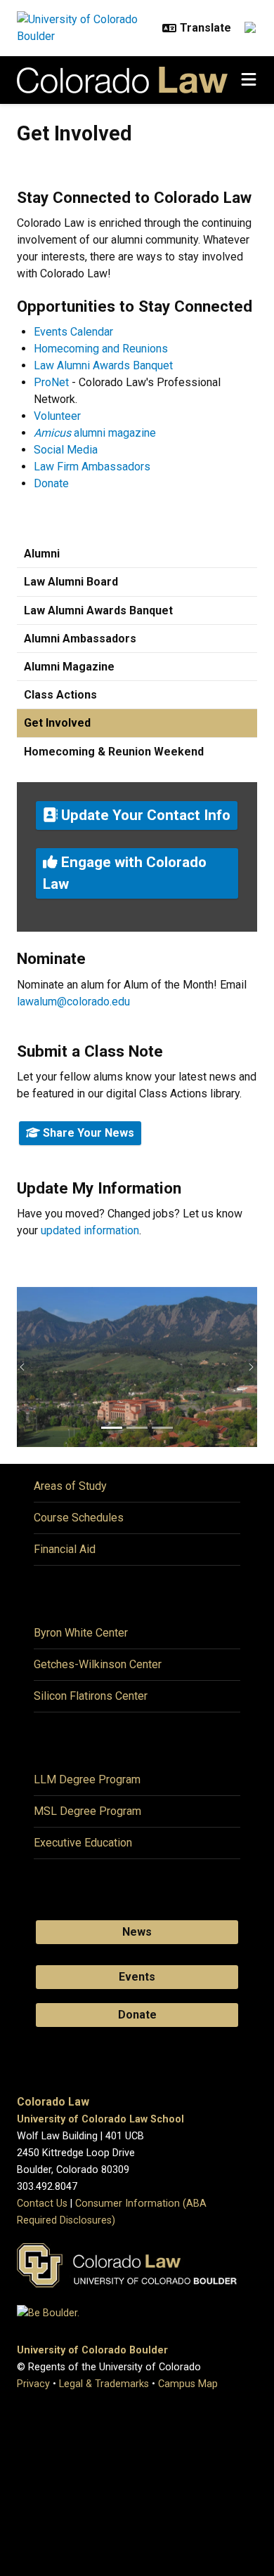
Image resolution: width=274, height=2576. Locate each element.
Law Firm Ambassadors (92, 467)
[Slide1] (112, 1428)
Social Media (66, 450)
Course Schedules (79, 1518)
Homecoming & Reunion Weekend (114, 752)
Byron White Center (81, 1633)
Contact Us (42, 2204)
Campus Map (188, 2384)
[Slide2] (137, 1428)
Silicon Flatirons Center (91, 1696)
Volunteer (57, 416)
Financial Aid (65, 1549)
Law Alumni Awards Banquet (103, 365)
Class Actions (60, 695)
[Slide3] (162, 1428)
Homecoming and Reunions (101, 349)
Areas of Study (70, 1486)
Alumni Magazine (69, 667)
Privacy (33, 2384)
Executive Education (83, 1843)
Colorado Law (53, 2102)
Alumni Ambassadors (80, 639)
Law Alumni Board (71, 582)
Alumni (42, 554)
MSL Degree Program (87, 1811)
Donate (51, 483)
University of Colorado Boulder (92, 2350)
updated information (90, 1230)
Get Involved (57, 723)
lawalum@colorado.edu (73, 1002)
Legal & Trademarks (104, 2384)
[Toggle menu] (249, 80)
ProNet (51, 382)
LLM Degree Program (87, 1779)
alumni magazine (95, 433)
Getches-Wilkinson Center (98, 1664)
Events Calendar (73, 332)
